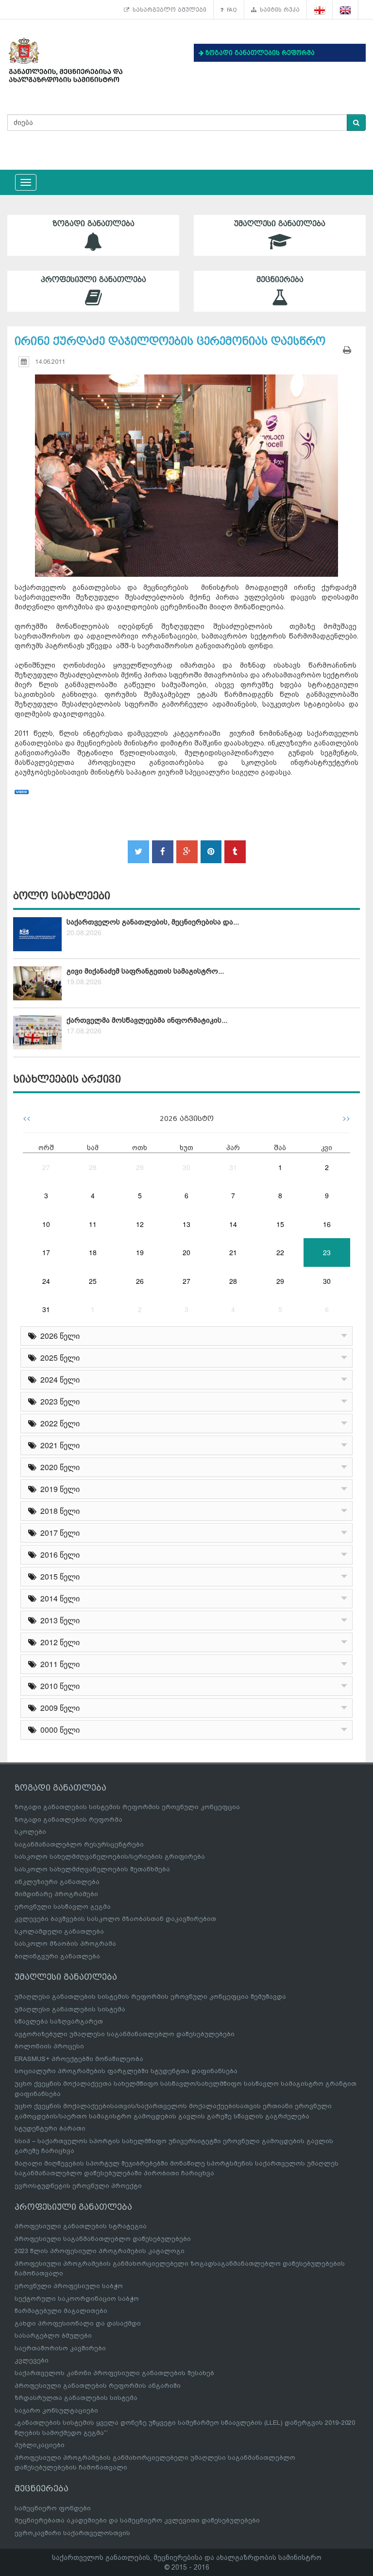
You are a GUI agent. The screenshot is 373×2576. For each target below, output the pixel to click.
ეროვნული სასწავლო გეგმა (63, 1907)
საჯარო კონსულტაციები (56, 2410)
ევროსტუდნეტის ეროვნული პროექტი (78, 2186)
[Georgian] (320, 10)
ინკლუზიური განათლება (57, 1882)
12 (140, 1224)
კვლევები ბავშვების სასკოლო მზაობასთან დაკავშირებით (115, 1919)
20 (186, 1252)
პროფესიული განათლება (93, 280)
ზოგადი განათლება (93, 224)
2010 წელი (58, 1686)
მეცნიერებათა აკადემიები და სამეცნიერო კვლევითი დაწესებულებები (137, 2520)
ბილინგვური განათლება (57, 1956)
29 (140, 1167)
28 (93, 1167)
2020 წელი (58, 1467)
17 (46, 1252)
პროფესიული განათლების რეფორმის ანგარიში (98, 2386)
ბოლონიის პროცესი (49, 2046)
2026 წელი (58, 1336)
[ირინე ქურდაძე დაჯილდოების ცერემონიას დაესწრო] (186, 466)
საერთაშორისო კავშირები (60, 2348)
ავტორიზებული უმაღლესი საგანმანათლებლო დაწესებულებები (125, 2034)
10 (46, 1224)
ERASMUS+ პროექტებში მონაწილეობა (79, 2059)
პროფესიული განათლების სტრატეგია (81, 2226)
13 (186, 1224)
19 (140, 1252)
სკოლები (30, 1832)
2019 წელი (58, 1489)
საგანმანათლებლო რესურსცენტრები (79, 1844)
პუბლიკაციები (40, 2445)
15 (280, 1224)
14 (233, 1224)
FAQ (230, 10)
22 (280, 1252)
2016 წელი (58, 1554)
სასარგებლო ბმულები (168, 10)
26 (140, 1281)
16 (327, 1224)
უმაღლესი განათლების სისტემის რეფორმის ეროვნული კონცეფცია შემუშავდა (150, 1997)
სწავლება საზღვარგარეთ (59, 2021)
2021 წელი (58, 1445)
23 (327, 1252)
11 (93, 1224)
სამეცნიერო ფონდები (53, 2508)
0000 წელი (58, 1730)
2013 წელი (58, 1620)
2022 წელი (58, 1423)
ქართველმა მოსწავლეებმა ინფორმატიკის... (147, 1020)
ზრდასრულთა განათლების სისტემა (76, 2398)
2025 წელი (58, 1358)
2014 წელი (58, 1598)
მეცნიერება (280, 280)
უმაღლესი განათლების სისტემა (70, 2009)
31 (233, 1167)
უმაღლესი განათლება (280, 224)
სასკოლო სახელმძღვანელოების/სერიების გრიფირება (110, 1856)
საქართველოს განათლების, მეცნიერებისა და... (153, 922)
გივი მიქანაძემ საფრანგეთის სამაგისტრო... (145, 971)
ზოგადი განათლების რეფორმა (68, 1820)
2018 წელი (58, 1511)
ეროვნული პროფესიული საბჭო (69, 2286)
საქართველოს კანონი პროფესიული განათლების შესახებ (114, 2373)
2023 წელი (58, 1401)
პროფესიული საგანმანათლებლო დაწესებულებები (103, 2239)
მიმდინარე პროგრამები (56, 1894)
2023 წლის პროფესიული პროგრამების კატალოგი (100, 2251)
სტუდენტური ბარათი (50, 2128)
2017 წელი (58, 1533)
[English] (346, 10)
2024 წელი (58, 1379)
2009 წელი (58, 1708)
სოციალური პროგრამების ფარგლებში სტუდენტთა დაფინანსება (126, 2071)
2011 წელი (58, 1664)
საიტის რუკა (278, 10)
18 (93, 1252)
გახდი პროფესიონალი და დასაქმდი (78, 2323)
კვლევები (32, 2360)
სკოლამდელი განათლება (59, 1931)
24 (46, 1281)
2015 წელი (58, 1576)
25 (93, 1281)
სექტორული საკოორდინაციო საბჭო (77, 2299)
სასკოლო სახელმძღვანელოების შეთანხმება (92, 1869)
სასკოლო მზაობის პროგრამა (65, 1944)
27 (46, 1167)
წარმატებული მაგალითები (61, 2311)
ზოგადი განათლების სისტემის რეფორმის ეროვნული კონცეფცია (127, 1807)
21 (233, 1252)
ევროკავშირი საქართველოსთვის (72, 2533)
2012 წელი (58, 1642)
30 (186, 1167)
